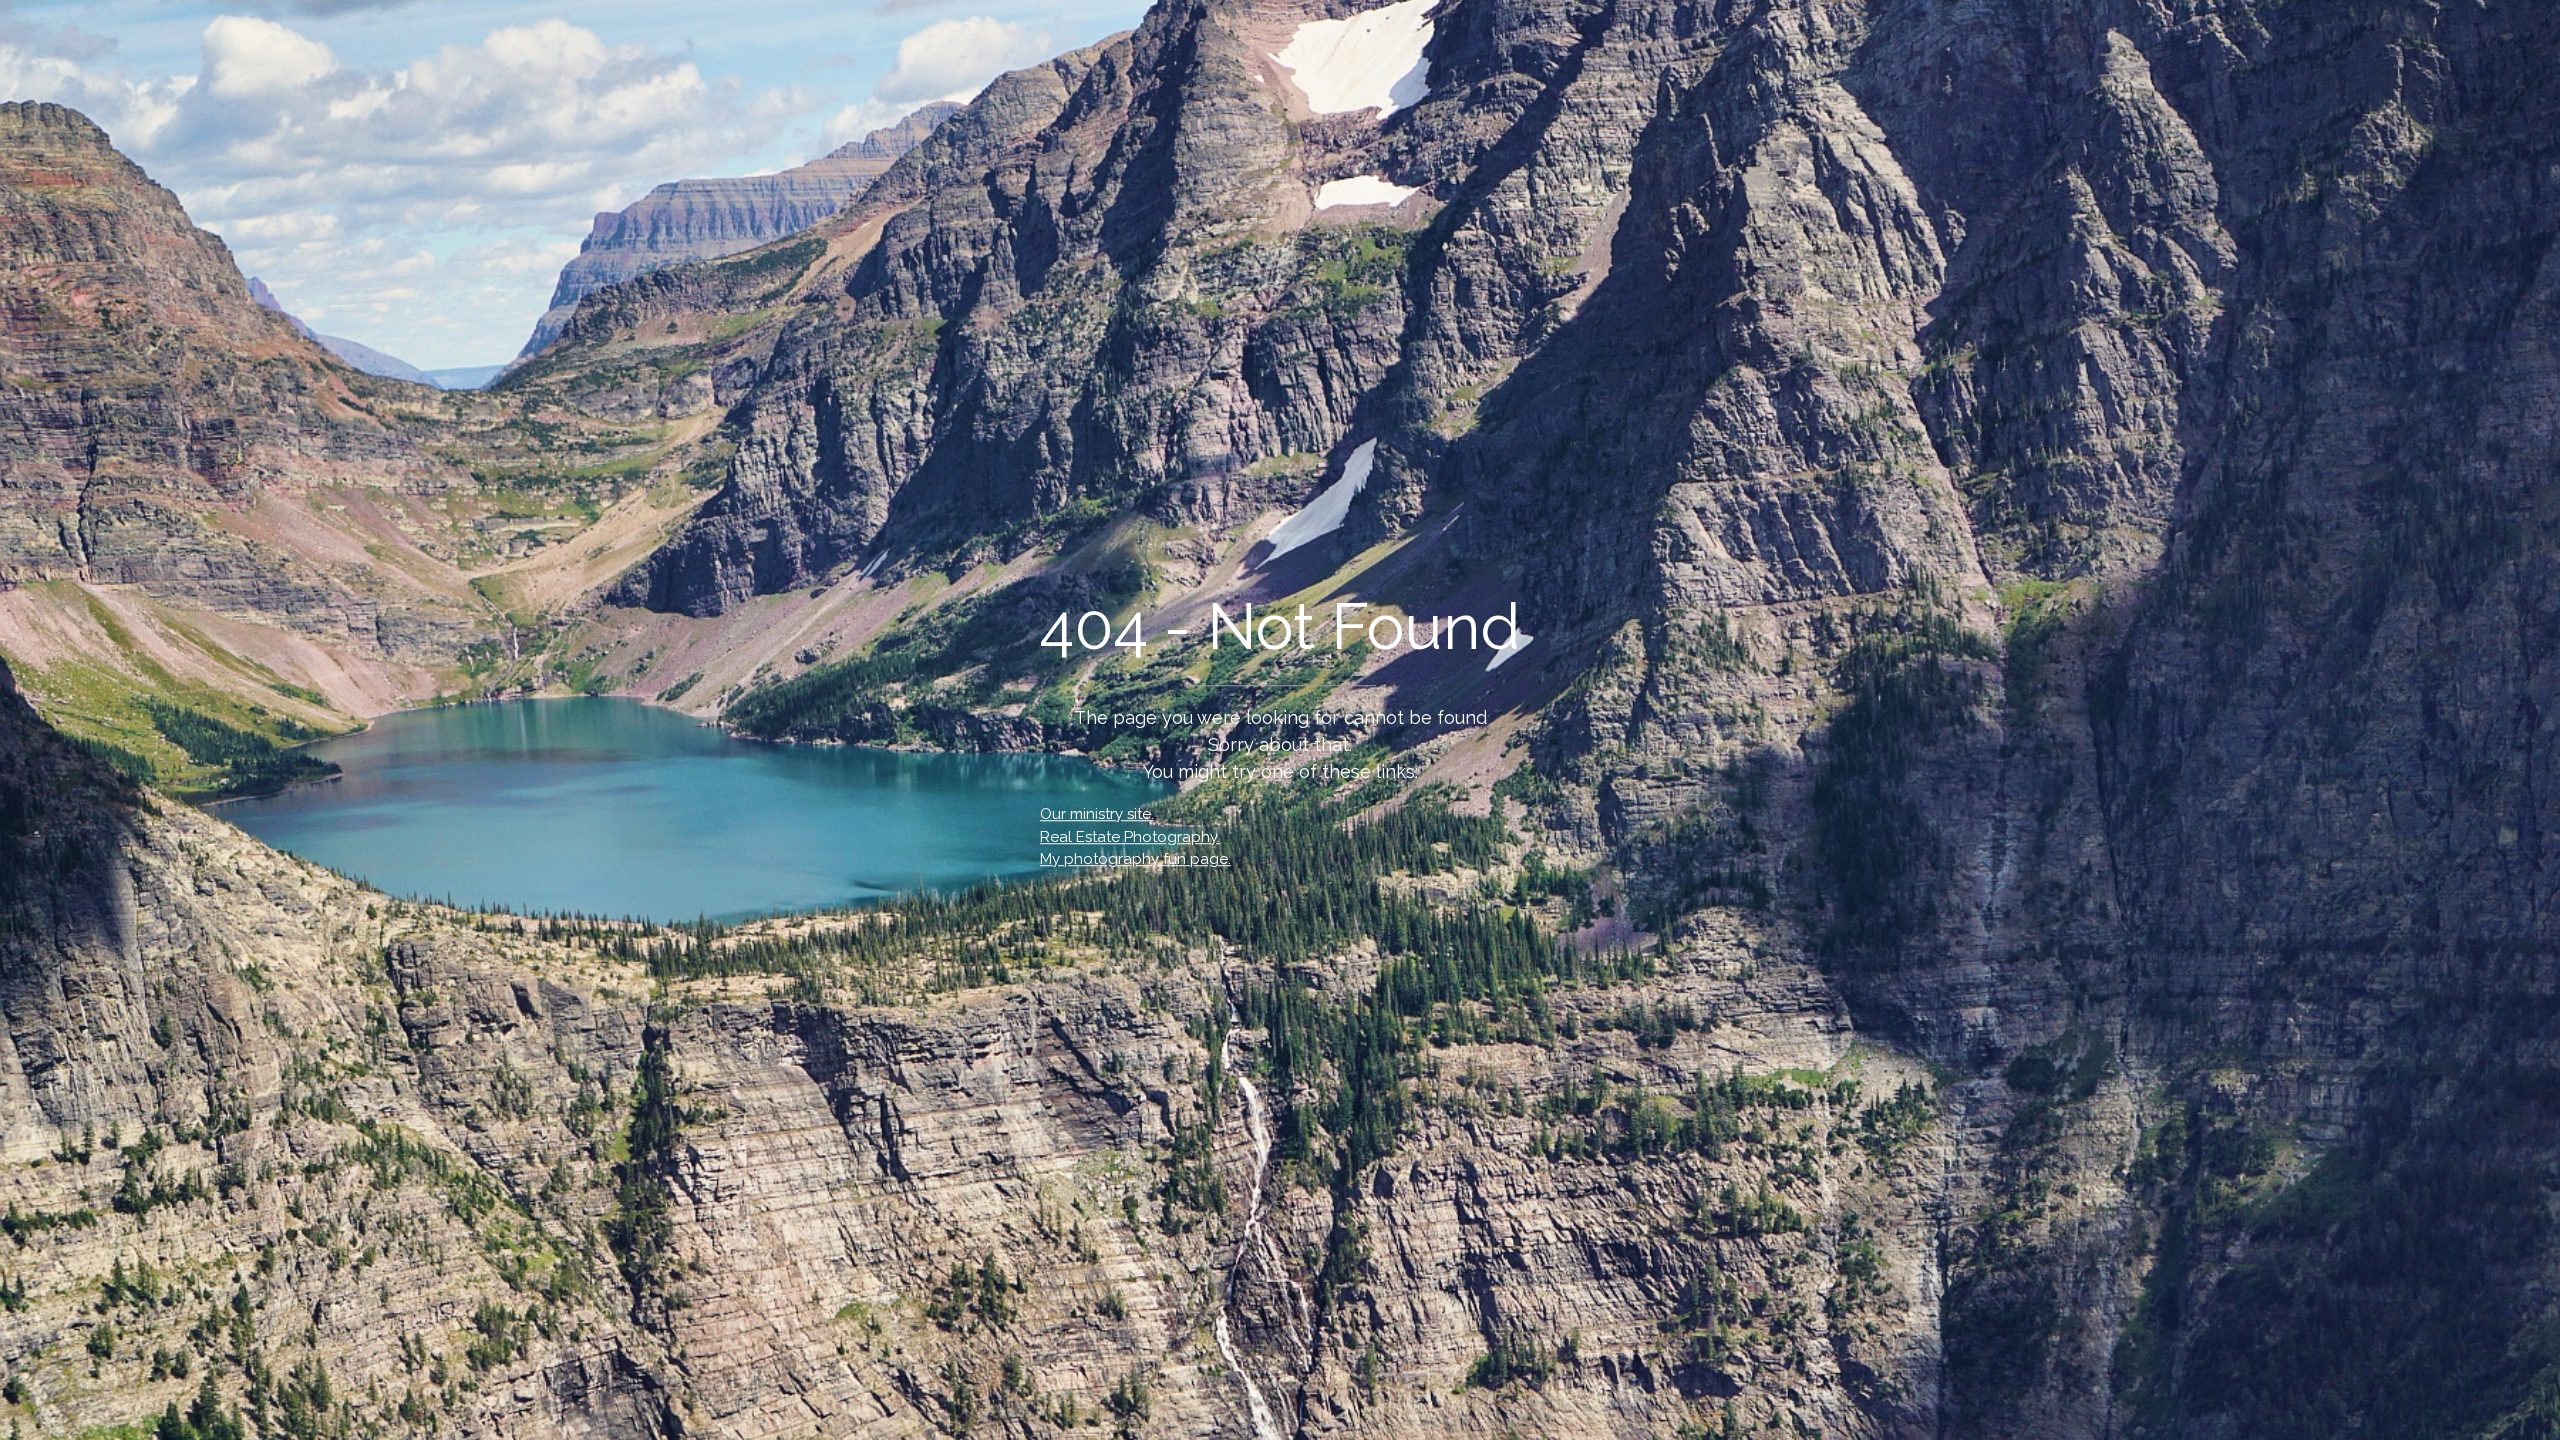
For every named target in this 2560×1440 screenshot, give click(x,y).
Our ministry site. (1097, 814)
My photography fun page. (1135, 859)
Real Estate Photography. (1130, 837)
